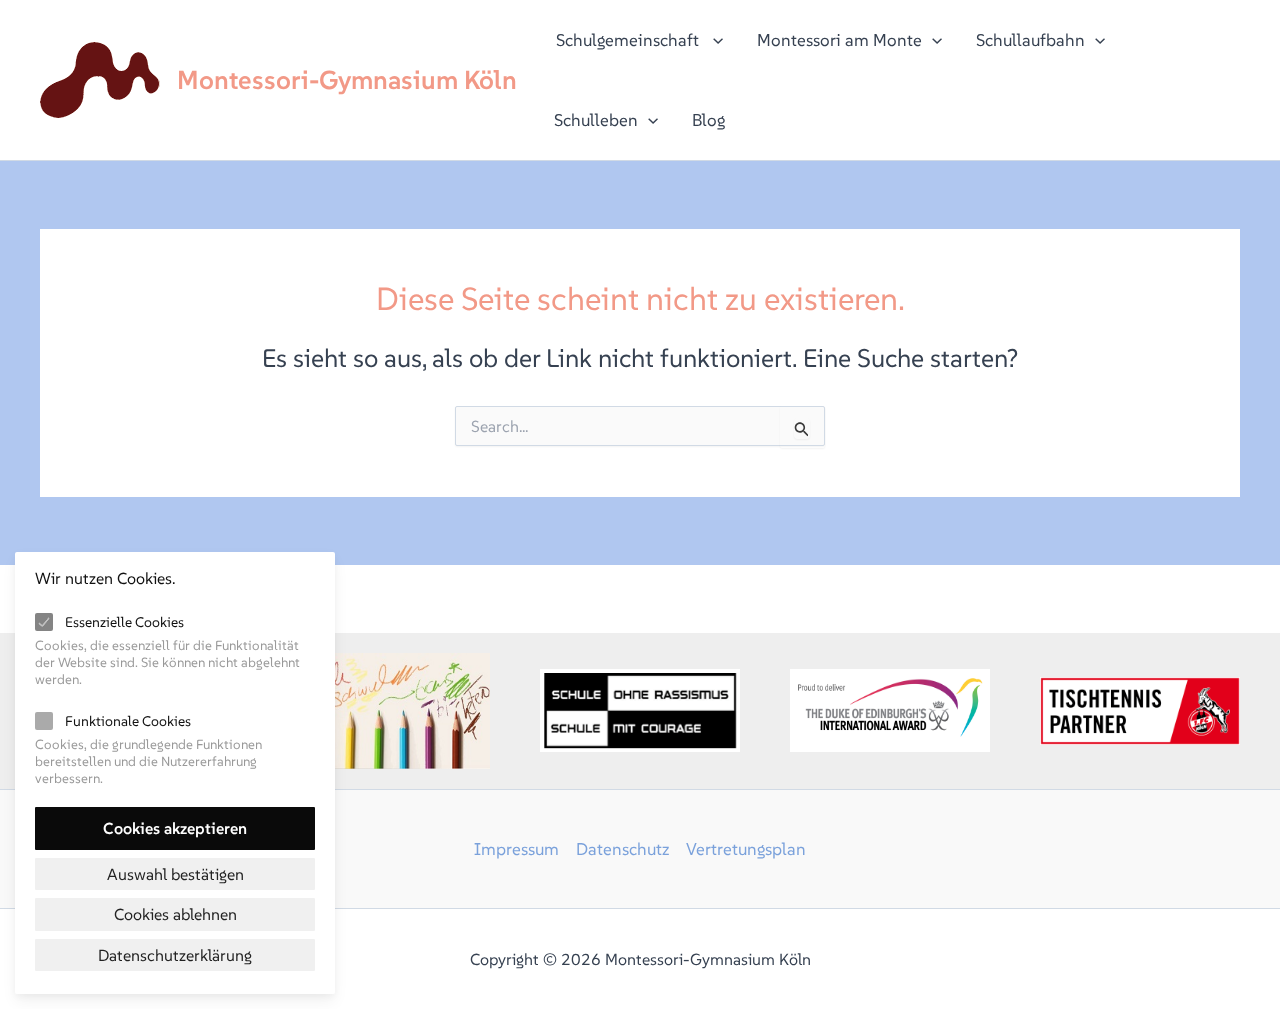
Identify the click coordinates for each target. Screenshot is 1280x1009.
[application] (713, 40)
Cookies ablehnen (175, 914)
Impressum (516, 849)
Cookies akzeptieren (175, 828)
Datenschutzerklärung (175, 955)
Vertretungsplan (746, 849)
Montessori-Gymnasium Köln (347, 80)
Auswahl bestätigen (175, 874)
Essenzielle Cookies (124, 622)
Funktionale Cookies (128, 721)
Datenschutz (622, 849)
